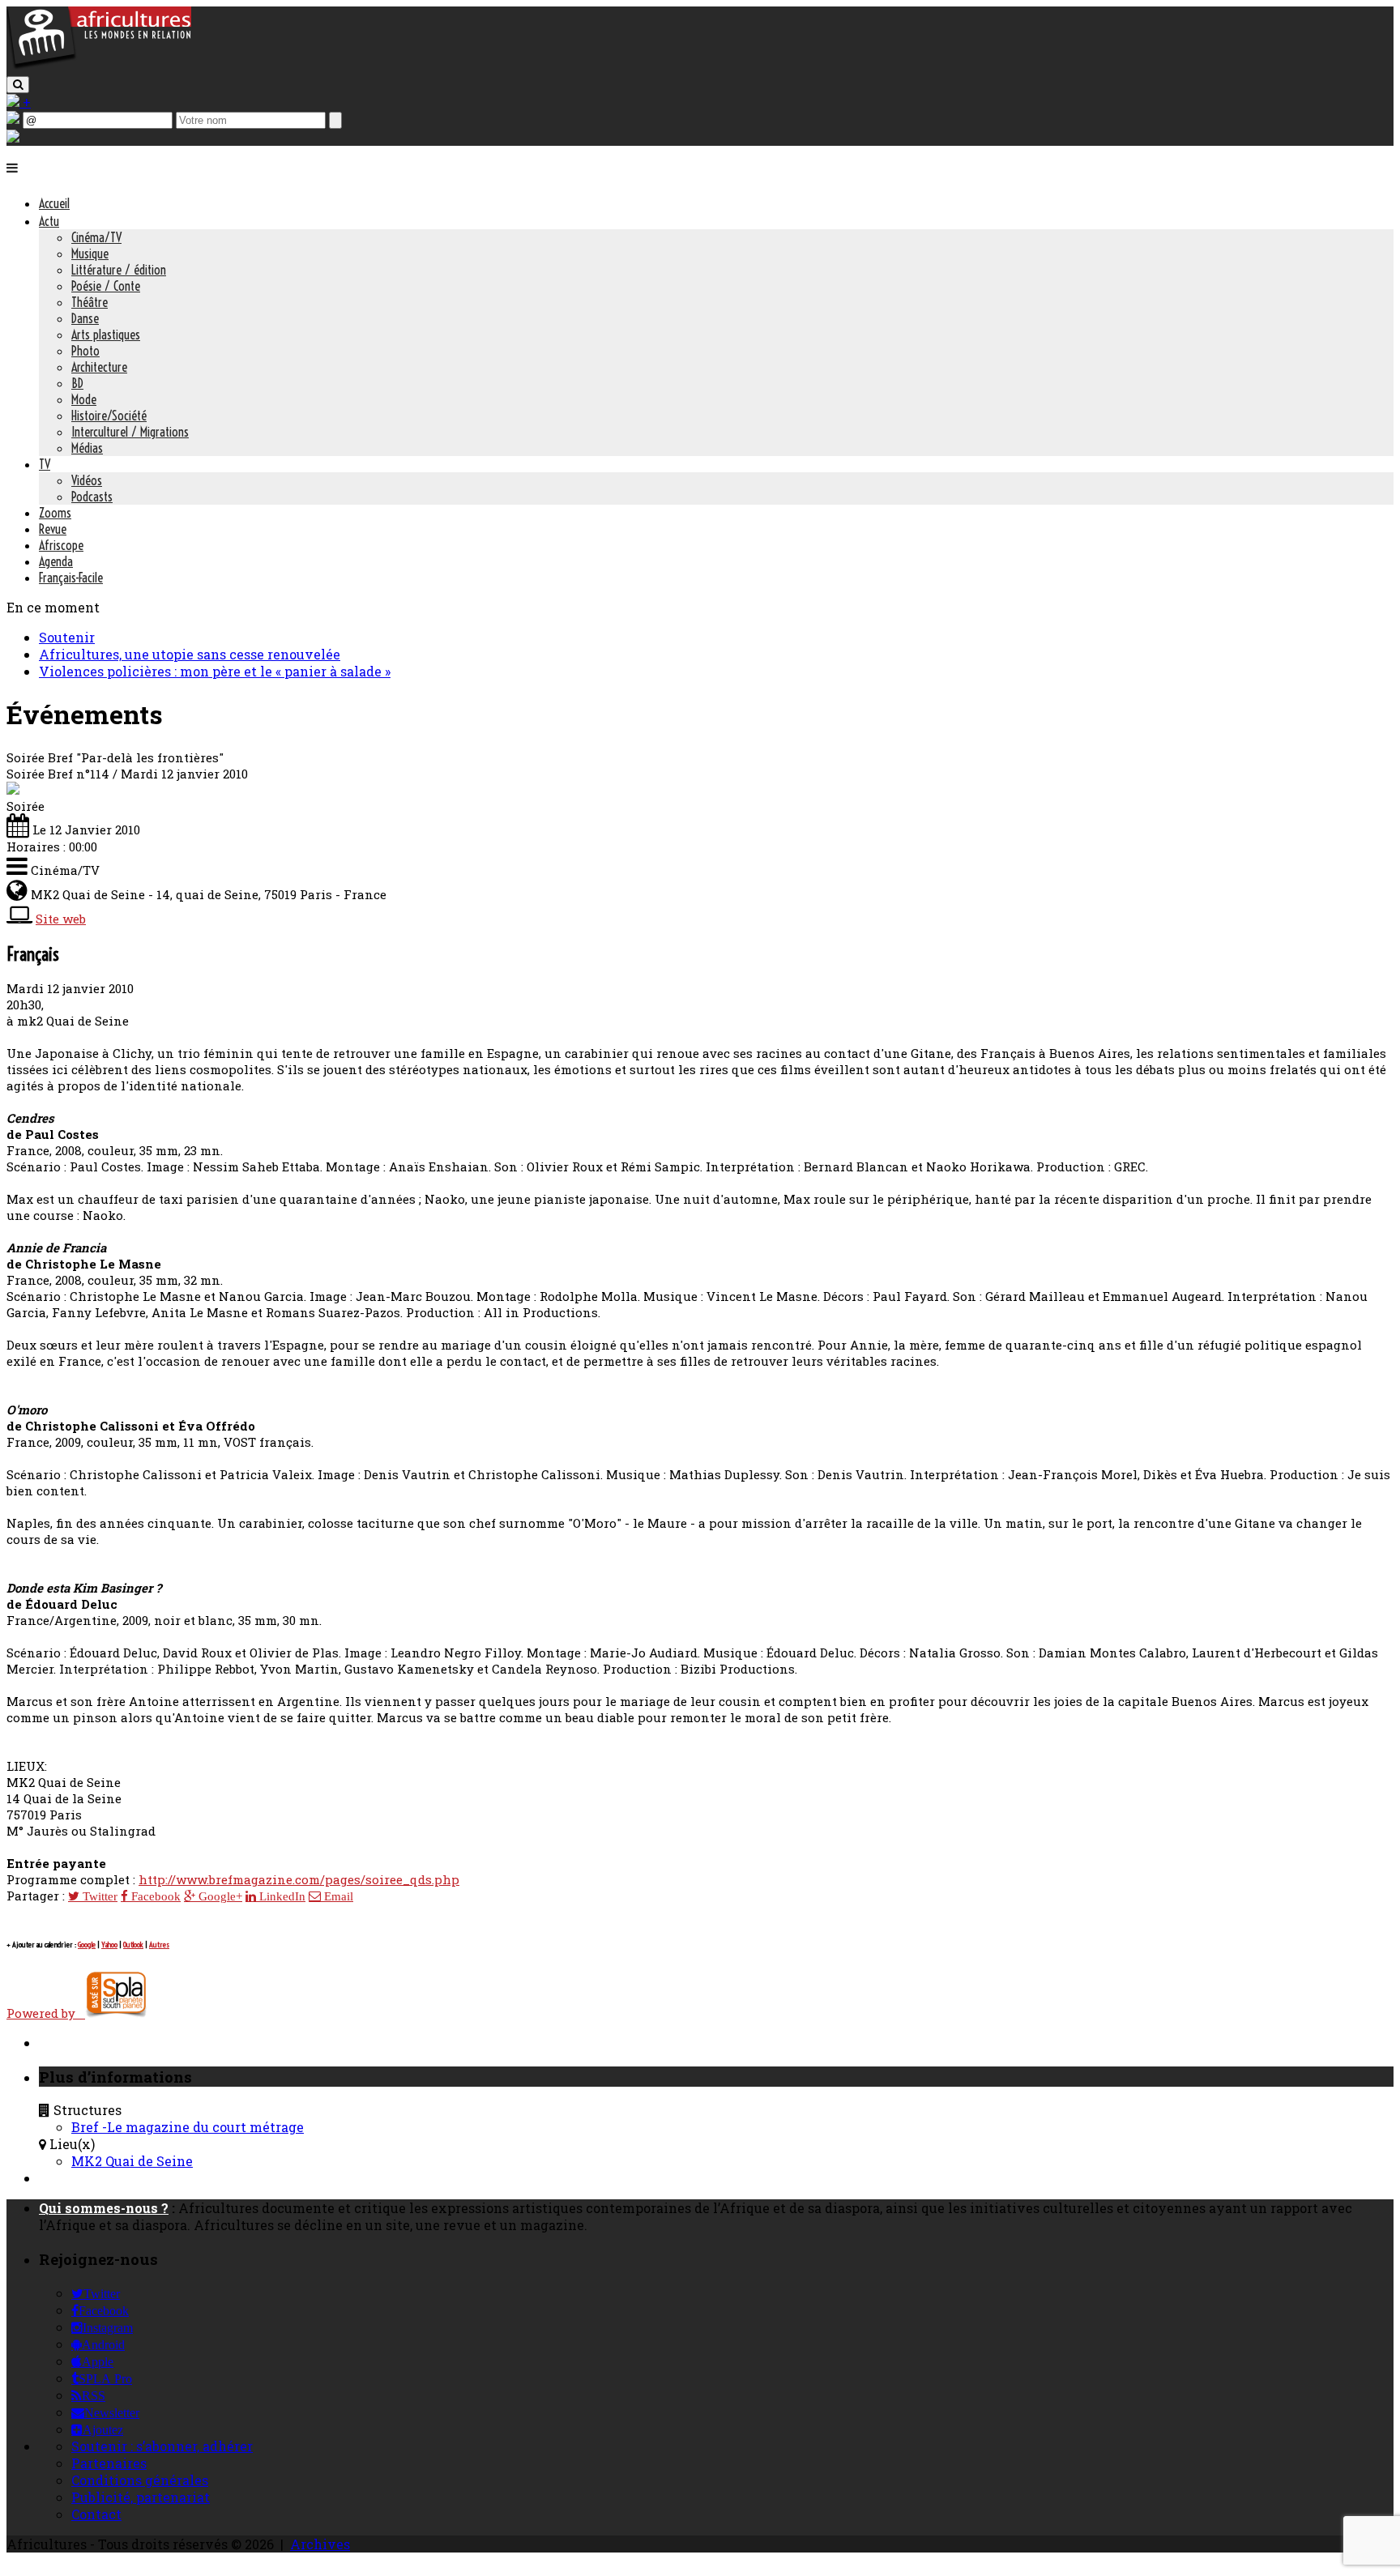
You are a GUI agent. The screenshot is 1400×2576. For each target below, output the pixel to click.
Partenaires (109, 2463)
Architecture (99, 367)
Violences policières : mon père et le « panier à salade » (215, 671)
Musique (90, 254)
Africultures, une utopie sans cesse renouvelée (190, 654)
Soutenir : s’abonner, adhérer (162, 2446)
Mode (84, 399)
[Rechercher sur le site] (18, 85)
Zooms (55, 513)
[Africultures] (99, 66)
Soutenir (67, 637)
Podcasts (92, 497)
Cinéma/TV (96, 237)
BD (77, 383)
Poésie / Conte (106, 286)
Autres (159, 1945)
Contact (96, 2514)
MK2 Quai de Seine (132, 2161)
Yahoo (109, 1945)
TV (45, 464)
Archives (320, 2544)
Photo (85, 351)
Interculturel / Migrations (130, 432)
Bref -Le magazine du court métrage (188, 2127)
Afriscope (61, 545)
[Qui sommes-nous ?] (13, 137)
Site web (61, 919)
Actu (49, 221)
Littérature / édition (119, 270)
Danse (85, 318)
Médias (87, 448)
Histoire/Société (109, 416)
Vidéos (87, 480)
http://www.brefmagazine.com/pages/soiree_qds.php (299, 1879)
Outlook (133, 1945)
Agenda (56, 561)
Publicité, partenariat (141, 2497)
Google (87, 1945)
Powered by (46, 2013)
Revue (53, 529)
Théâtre (90, 302)
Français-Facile (71, 578)
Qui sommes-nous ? (104, 2208)
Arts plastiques (106, 335)
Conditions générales (140, 2480)
